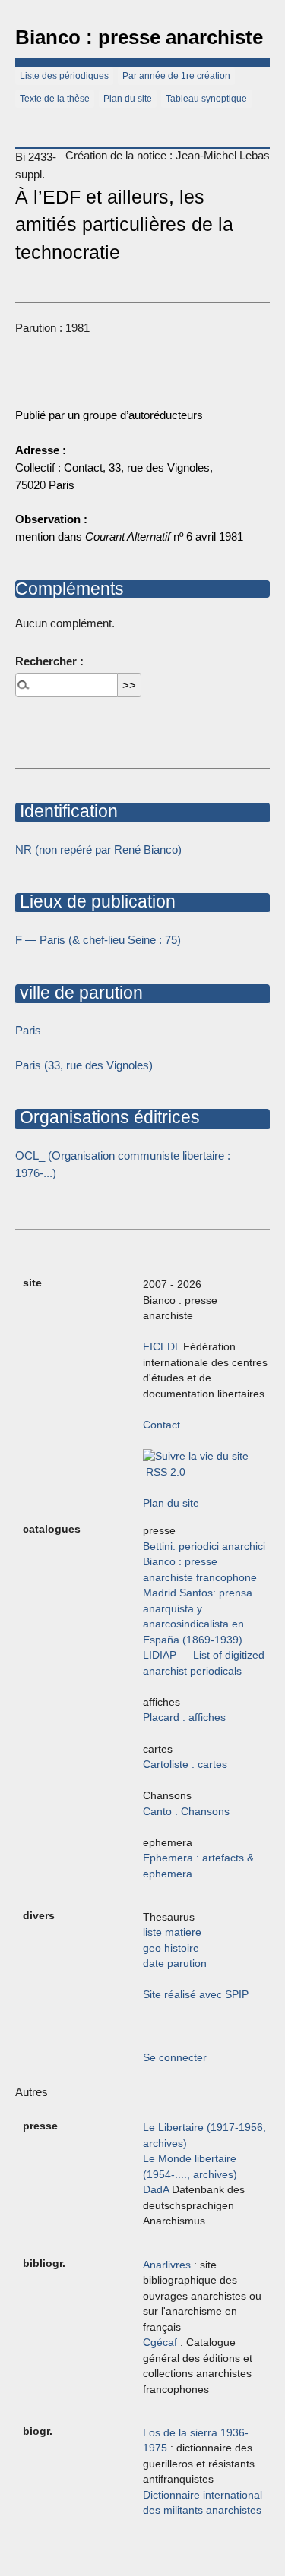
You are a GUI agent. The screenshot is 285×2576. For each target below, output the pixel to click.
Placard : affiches (184, 1717)
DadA (156, 2190)
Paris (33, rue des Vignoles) (84, 1065)
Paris (28, 1030)
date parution (175, 1964)
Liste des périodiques (64, 76)
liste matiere (172, 1932)
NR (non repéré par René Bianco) (98, 849)
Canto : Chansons (186, 1812)
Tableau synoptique (206, 99)
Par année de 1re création (176, 76)
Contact (161, 1425)
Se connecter (175, 2058)
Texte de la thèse (55, 99)
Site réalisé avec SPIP (196, 1995)
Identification (66, 811)
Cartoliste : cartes (185, 1765)
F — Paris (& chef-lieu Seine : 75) (98, 940)
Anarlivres (167, 2265)
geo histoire (171, 1948)
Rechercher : (49, 661)
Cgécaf (160, 2342)
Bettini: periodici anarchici (204, 1547)
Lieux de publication (95, 901)
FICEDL (161, 1347)
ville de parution (79, 993)
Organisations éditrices (108, 1117)
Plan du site (128, 99)
